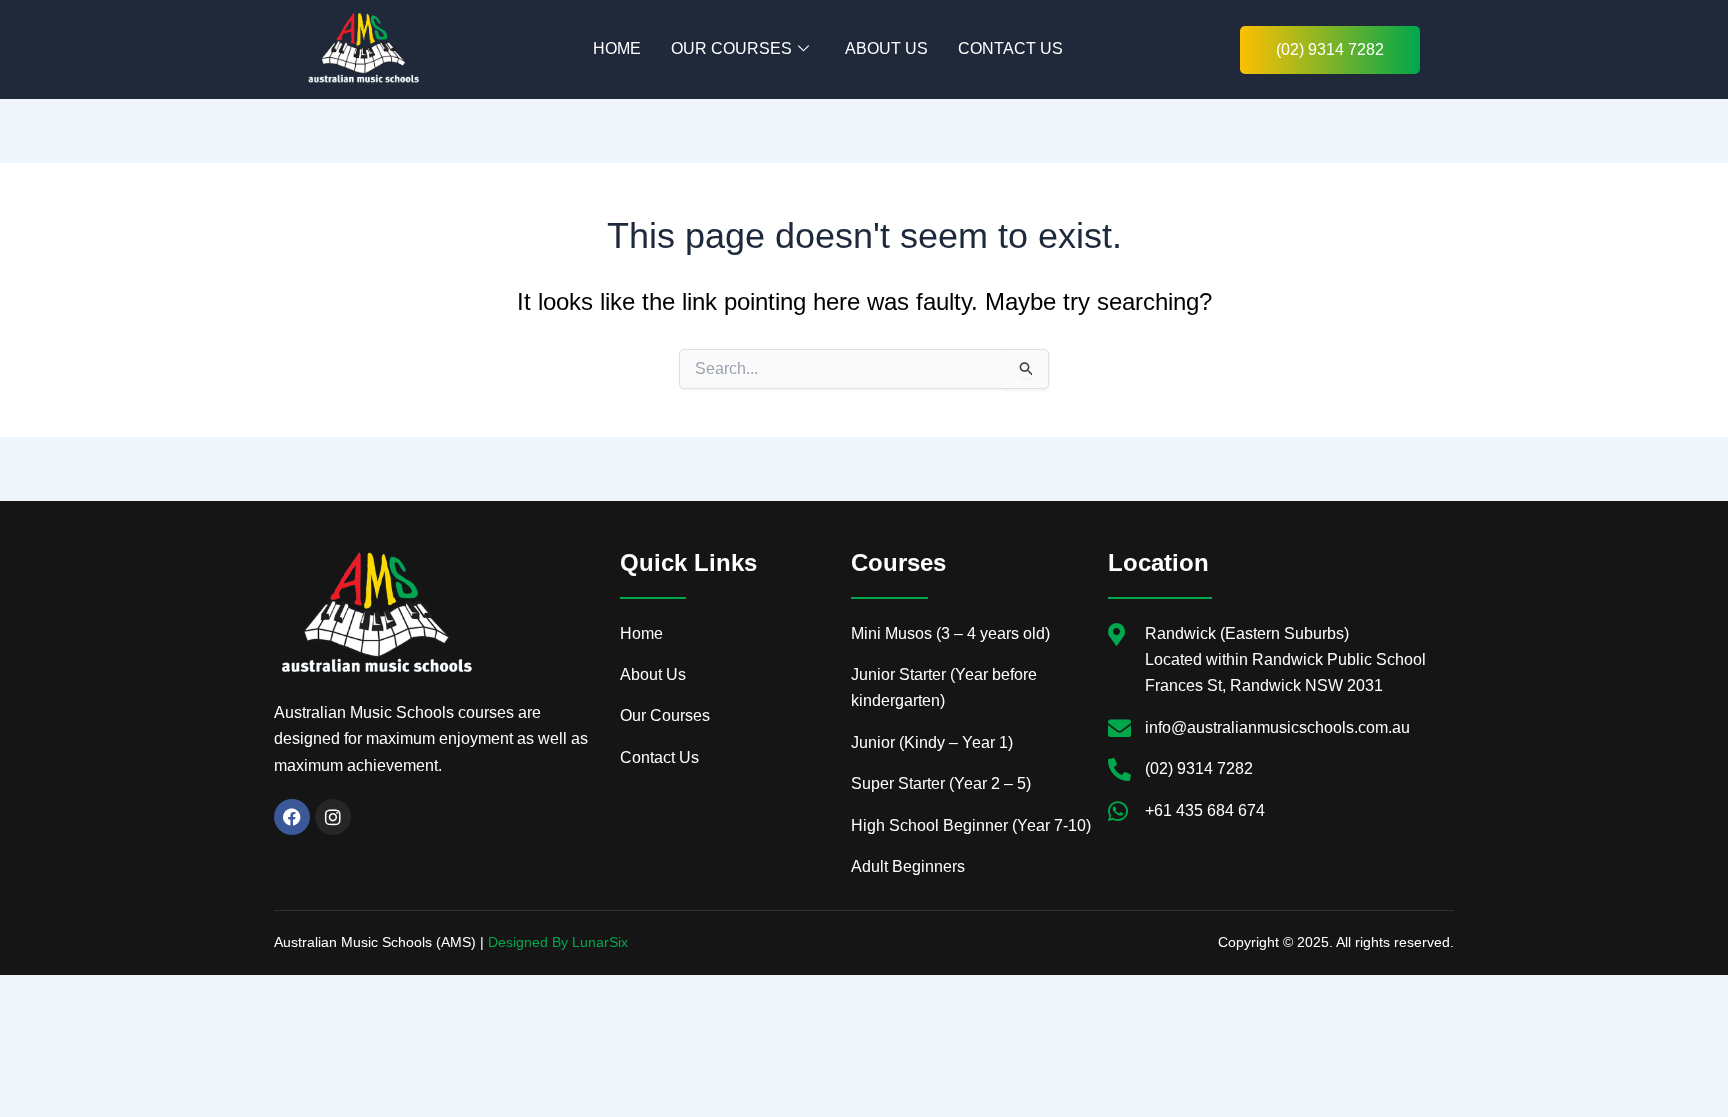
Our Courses (731, 48)
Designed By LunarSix (558, 942)
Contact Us (1010, 48)
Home (617, 48)
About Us (886, 48)
